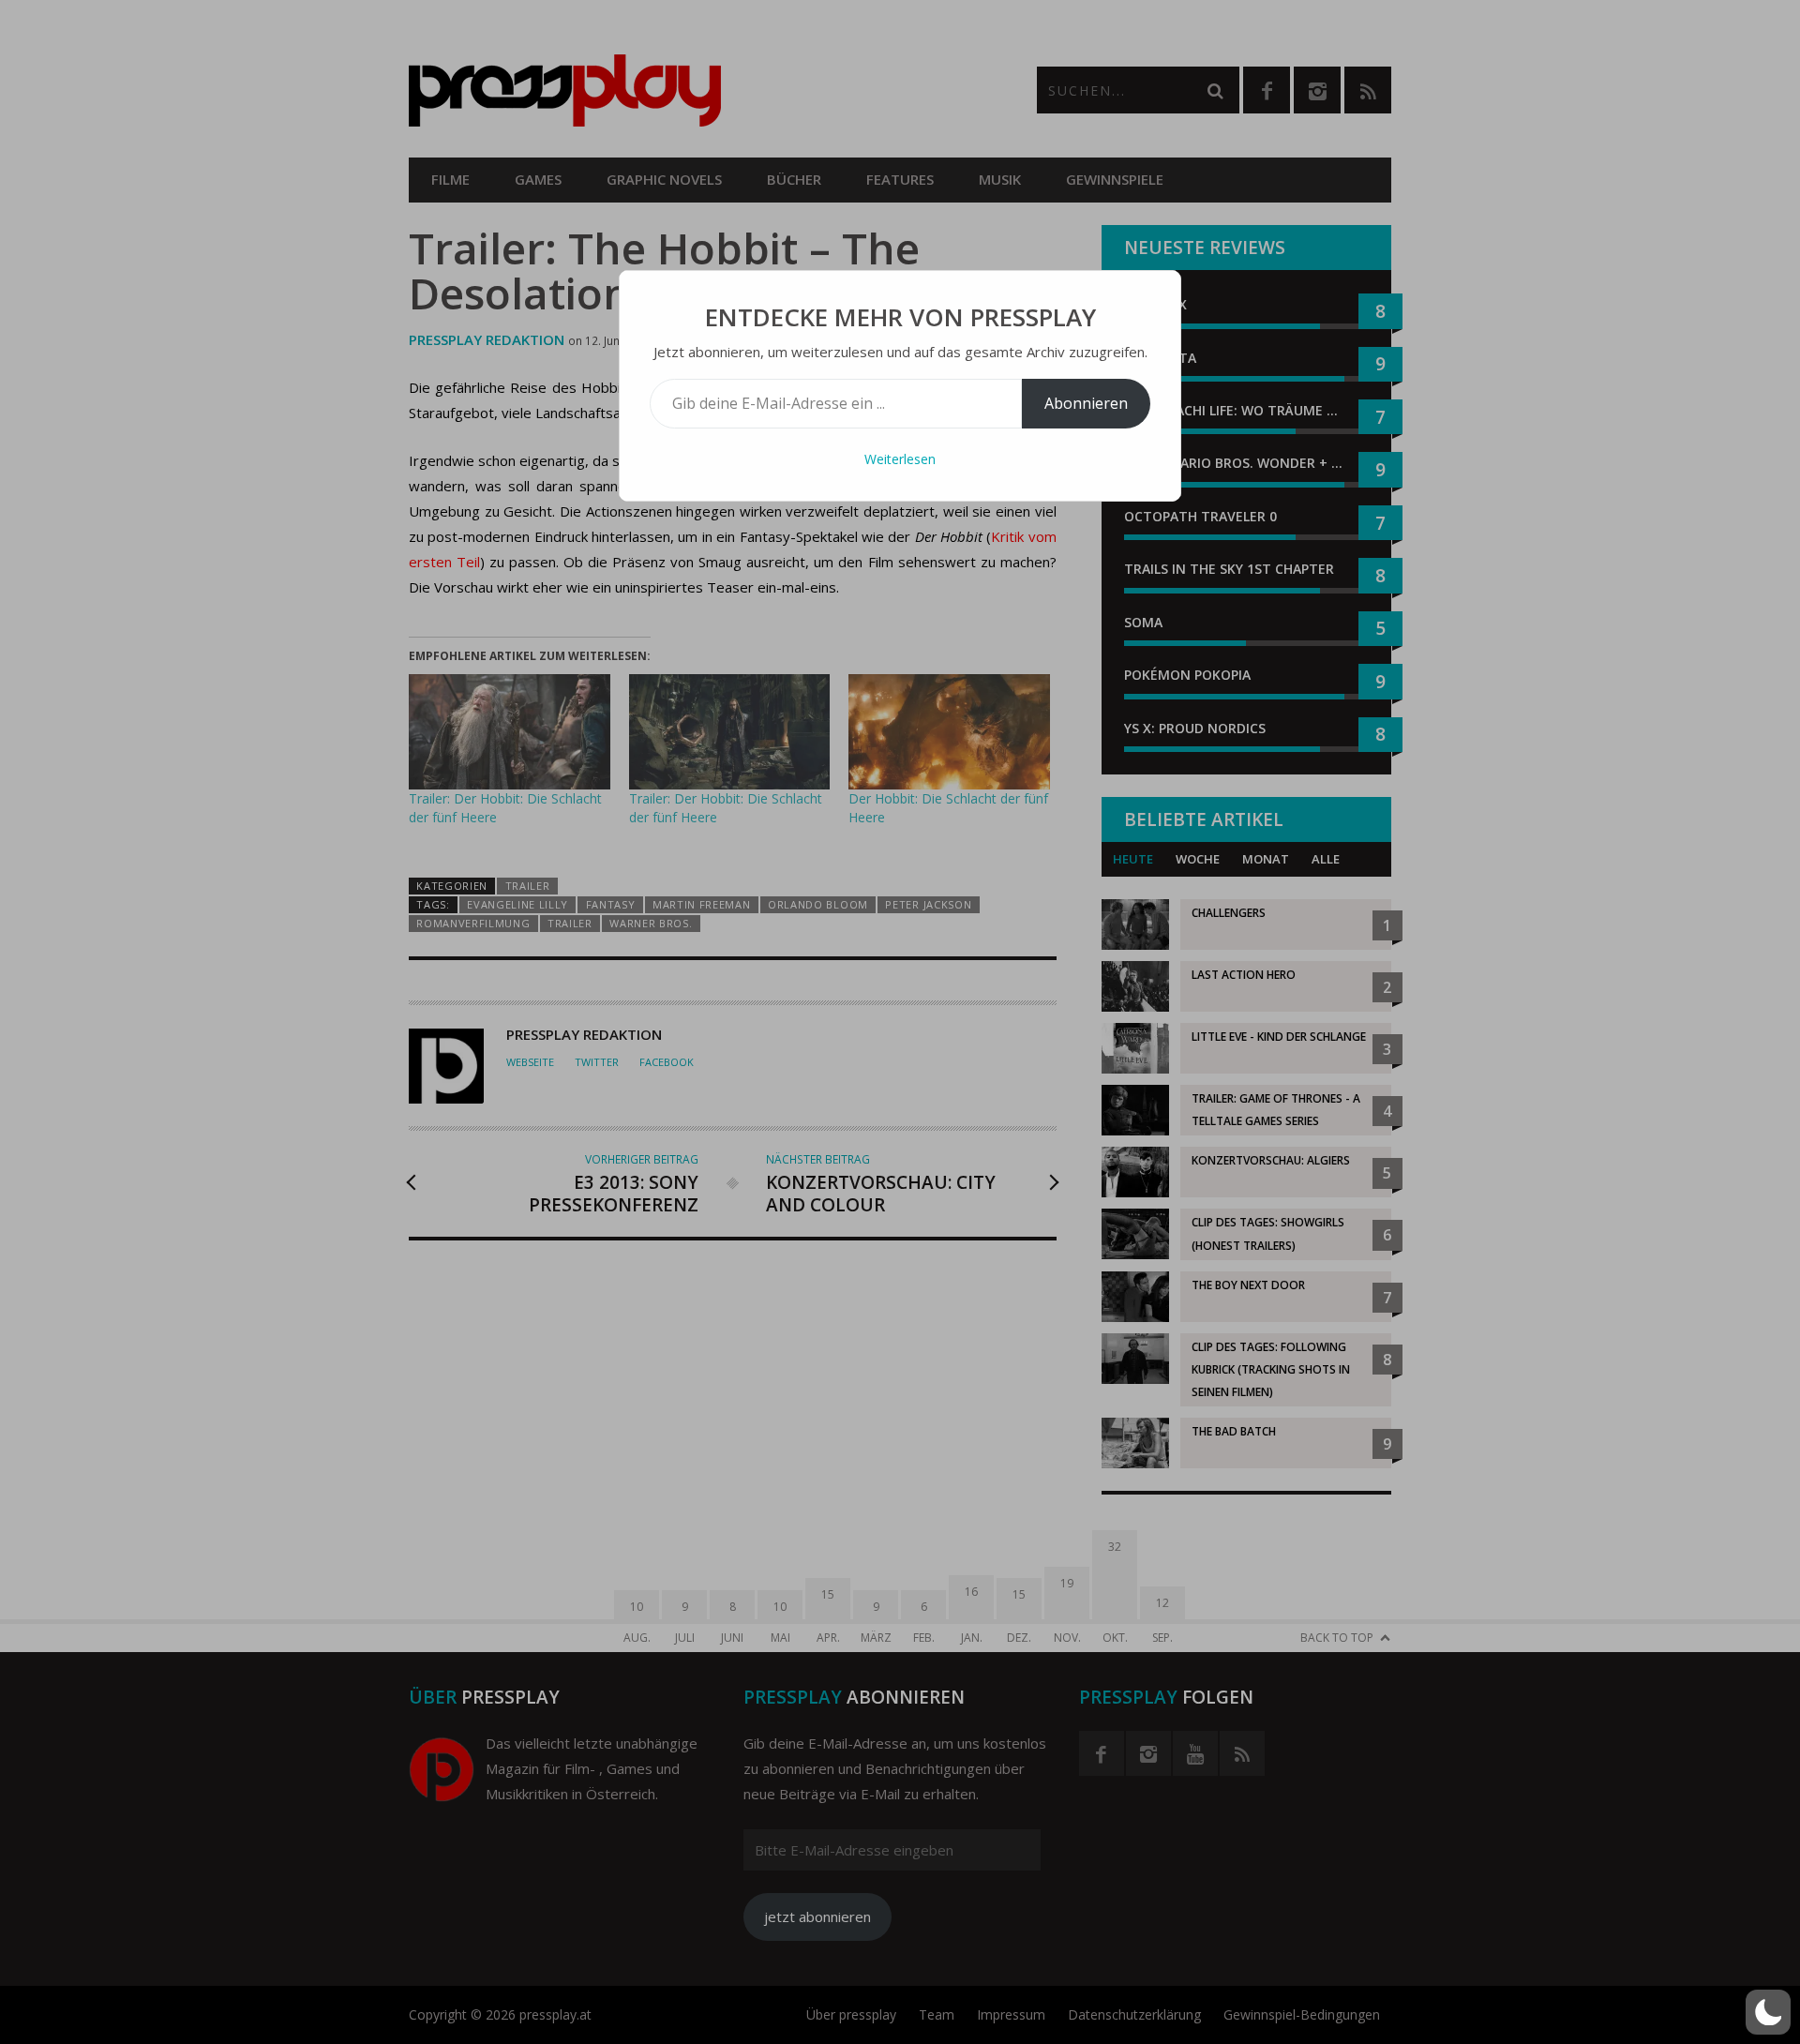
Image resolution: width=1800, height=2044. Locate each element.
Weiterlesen (900, 459)
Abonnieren (1086, 403)
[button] (1768, 2012)
